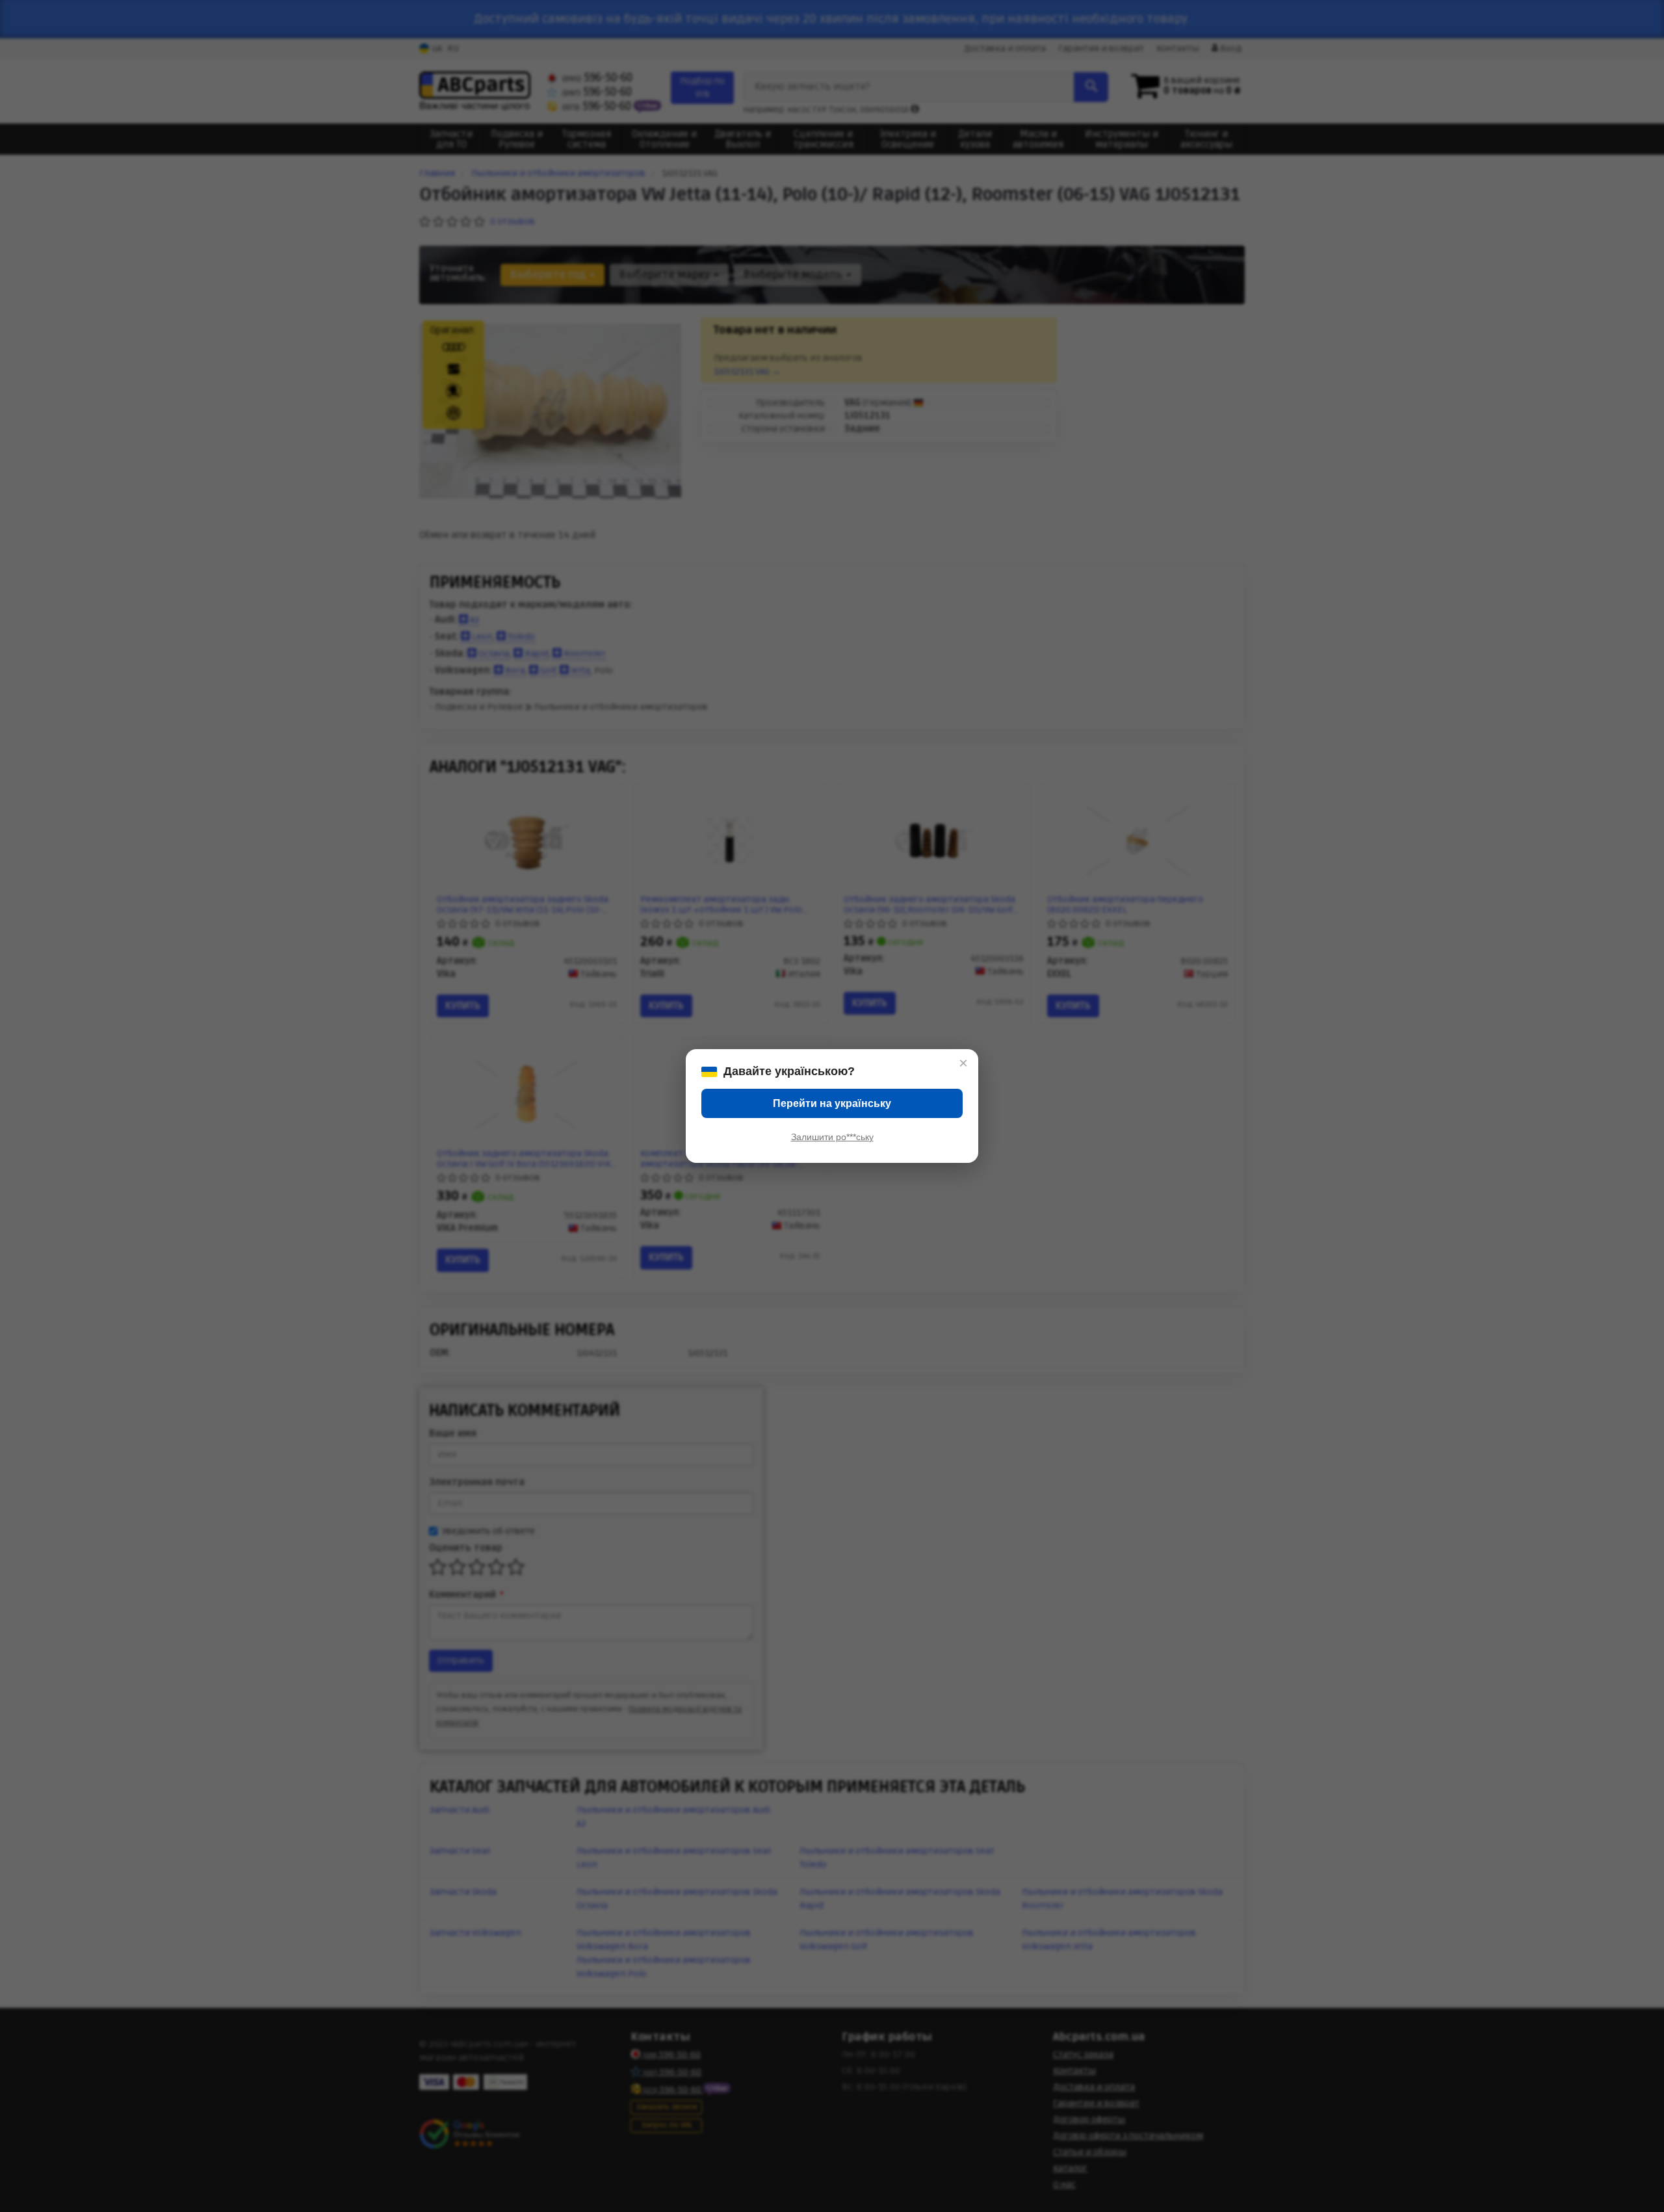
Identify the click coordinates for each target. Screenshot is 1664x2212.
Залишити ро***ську (832, 1137)
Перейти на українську (832, 1103)
